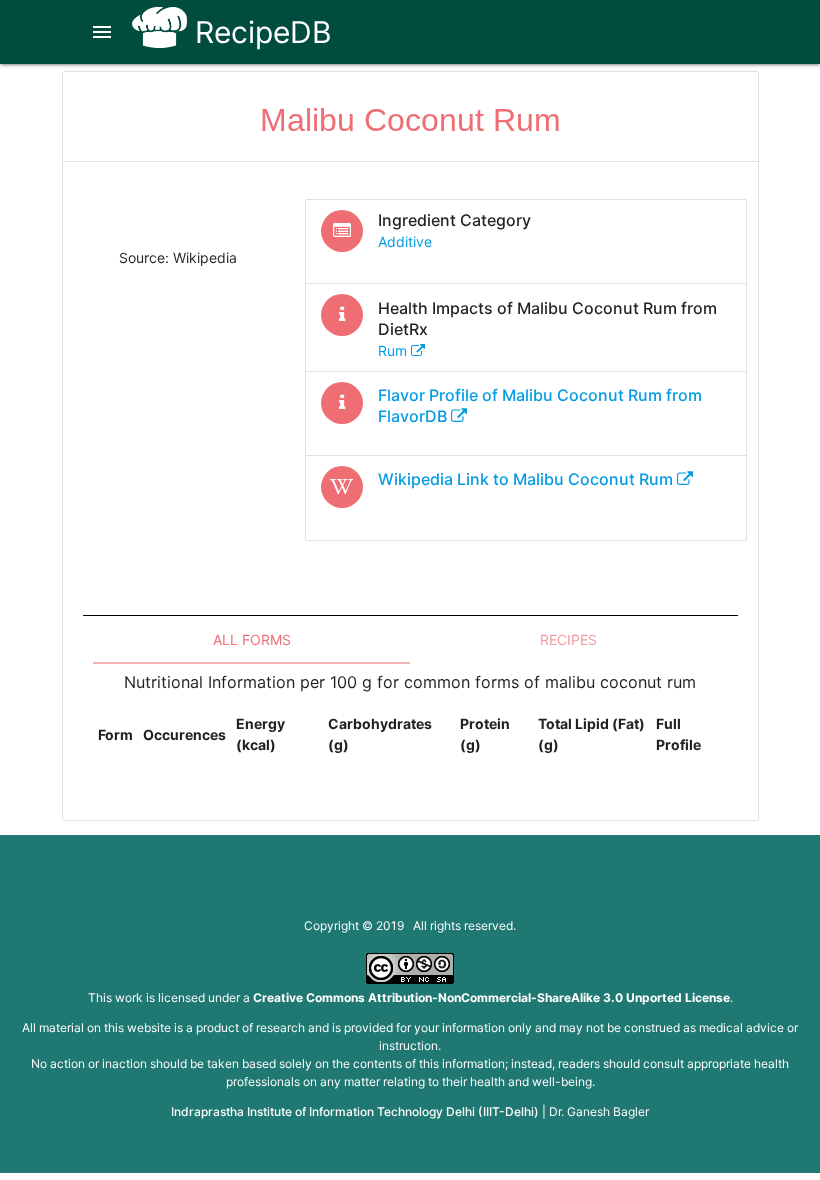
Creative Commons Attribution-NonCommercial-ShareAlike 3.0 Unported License (491, 997)
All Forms (252, 639)
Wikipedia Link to (525, 479)
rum (394, 350)
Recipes (568, 639)
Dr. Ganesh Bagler (599, 1111)
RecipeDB (259, 32)
